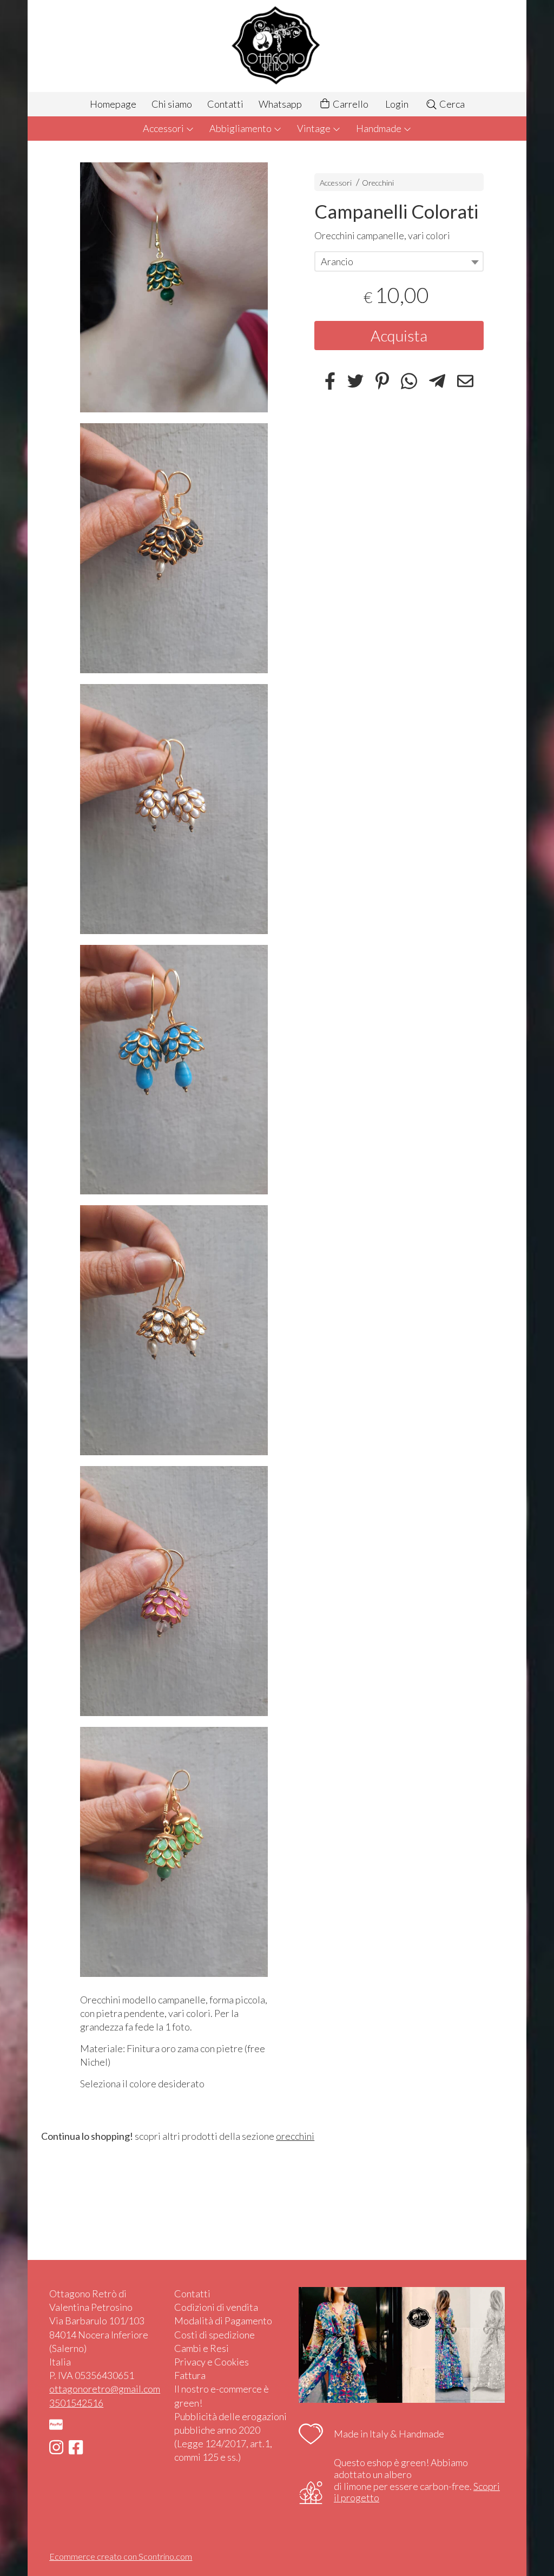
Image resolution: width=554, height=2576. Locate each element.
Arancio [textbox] (337, 261)
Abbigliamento (241, 128)
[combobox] (399, 261)
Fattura (190, 2375)
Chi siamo (172, 104)
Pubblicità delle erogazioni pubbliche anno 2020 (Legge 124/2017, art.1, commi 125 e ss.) (230, 2437)
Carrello (350, 104)
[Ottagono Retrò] (277, 46)
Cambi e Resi (202, 2348)
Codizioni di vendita (216, 2307)
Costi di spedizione (215, 2335)
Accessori (164, 128)
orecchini (295, 2136)
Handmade (380, 128)
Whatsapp (280, 104)
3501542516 (76, 2403)
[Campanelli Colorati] (174, 287)
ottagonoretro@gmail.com (105, 2389)
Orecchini (378, 183)
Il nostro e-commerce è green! (222, 2396)
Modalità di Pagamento (223, 2321)
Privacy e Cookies (212, 2362)
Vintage (315, 128)
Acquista (399, 336)
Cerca (451, 104)
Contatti (225, 104)
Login (397, 104)
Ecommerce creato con (121, 2556)
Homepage (113, 104)
